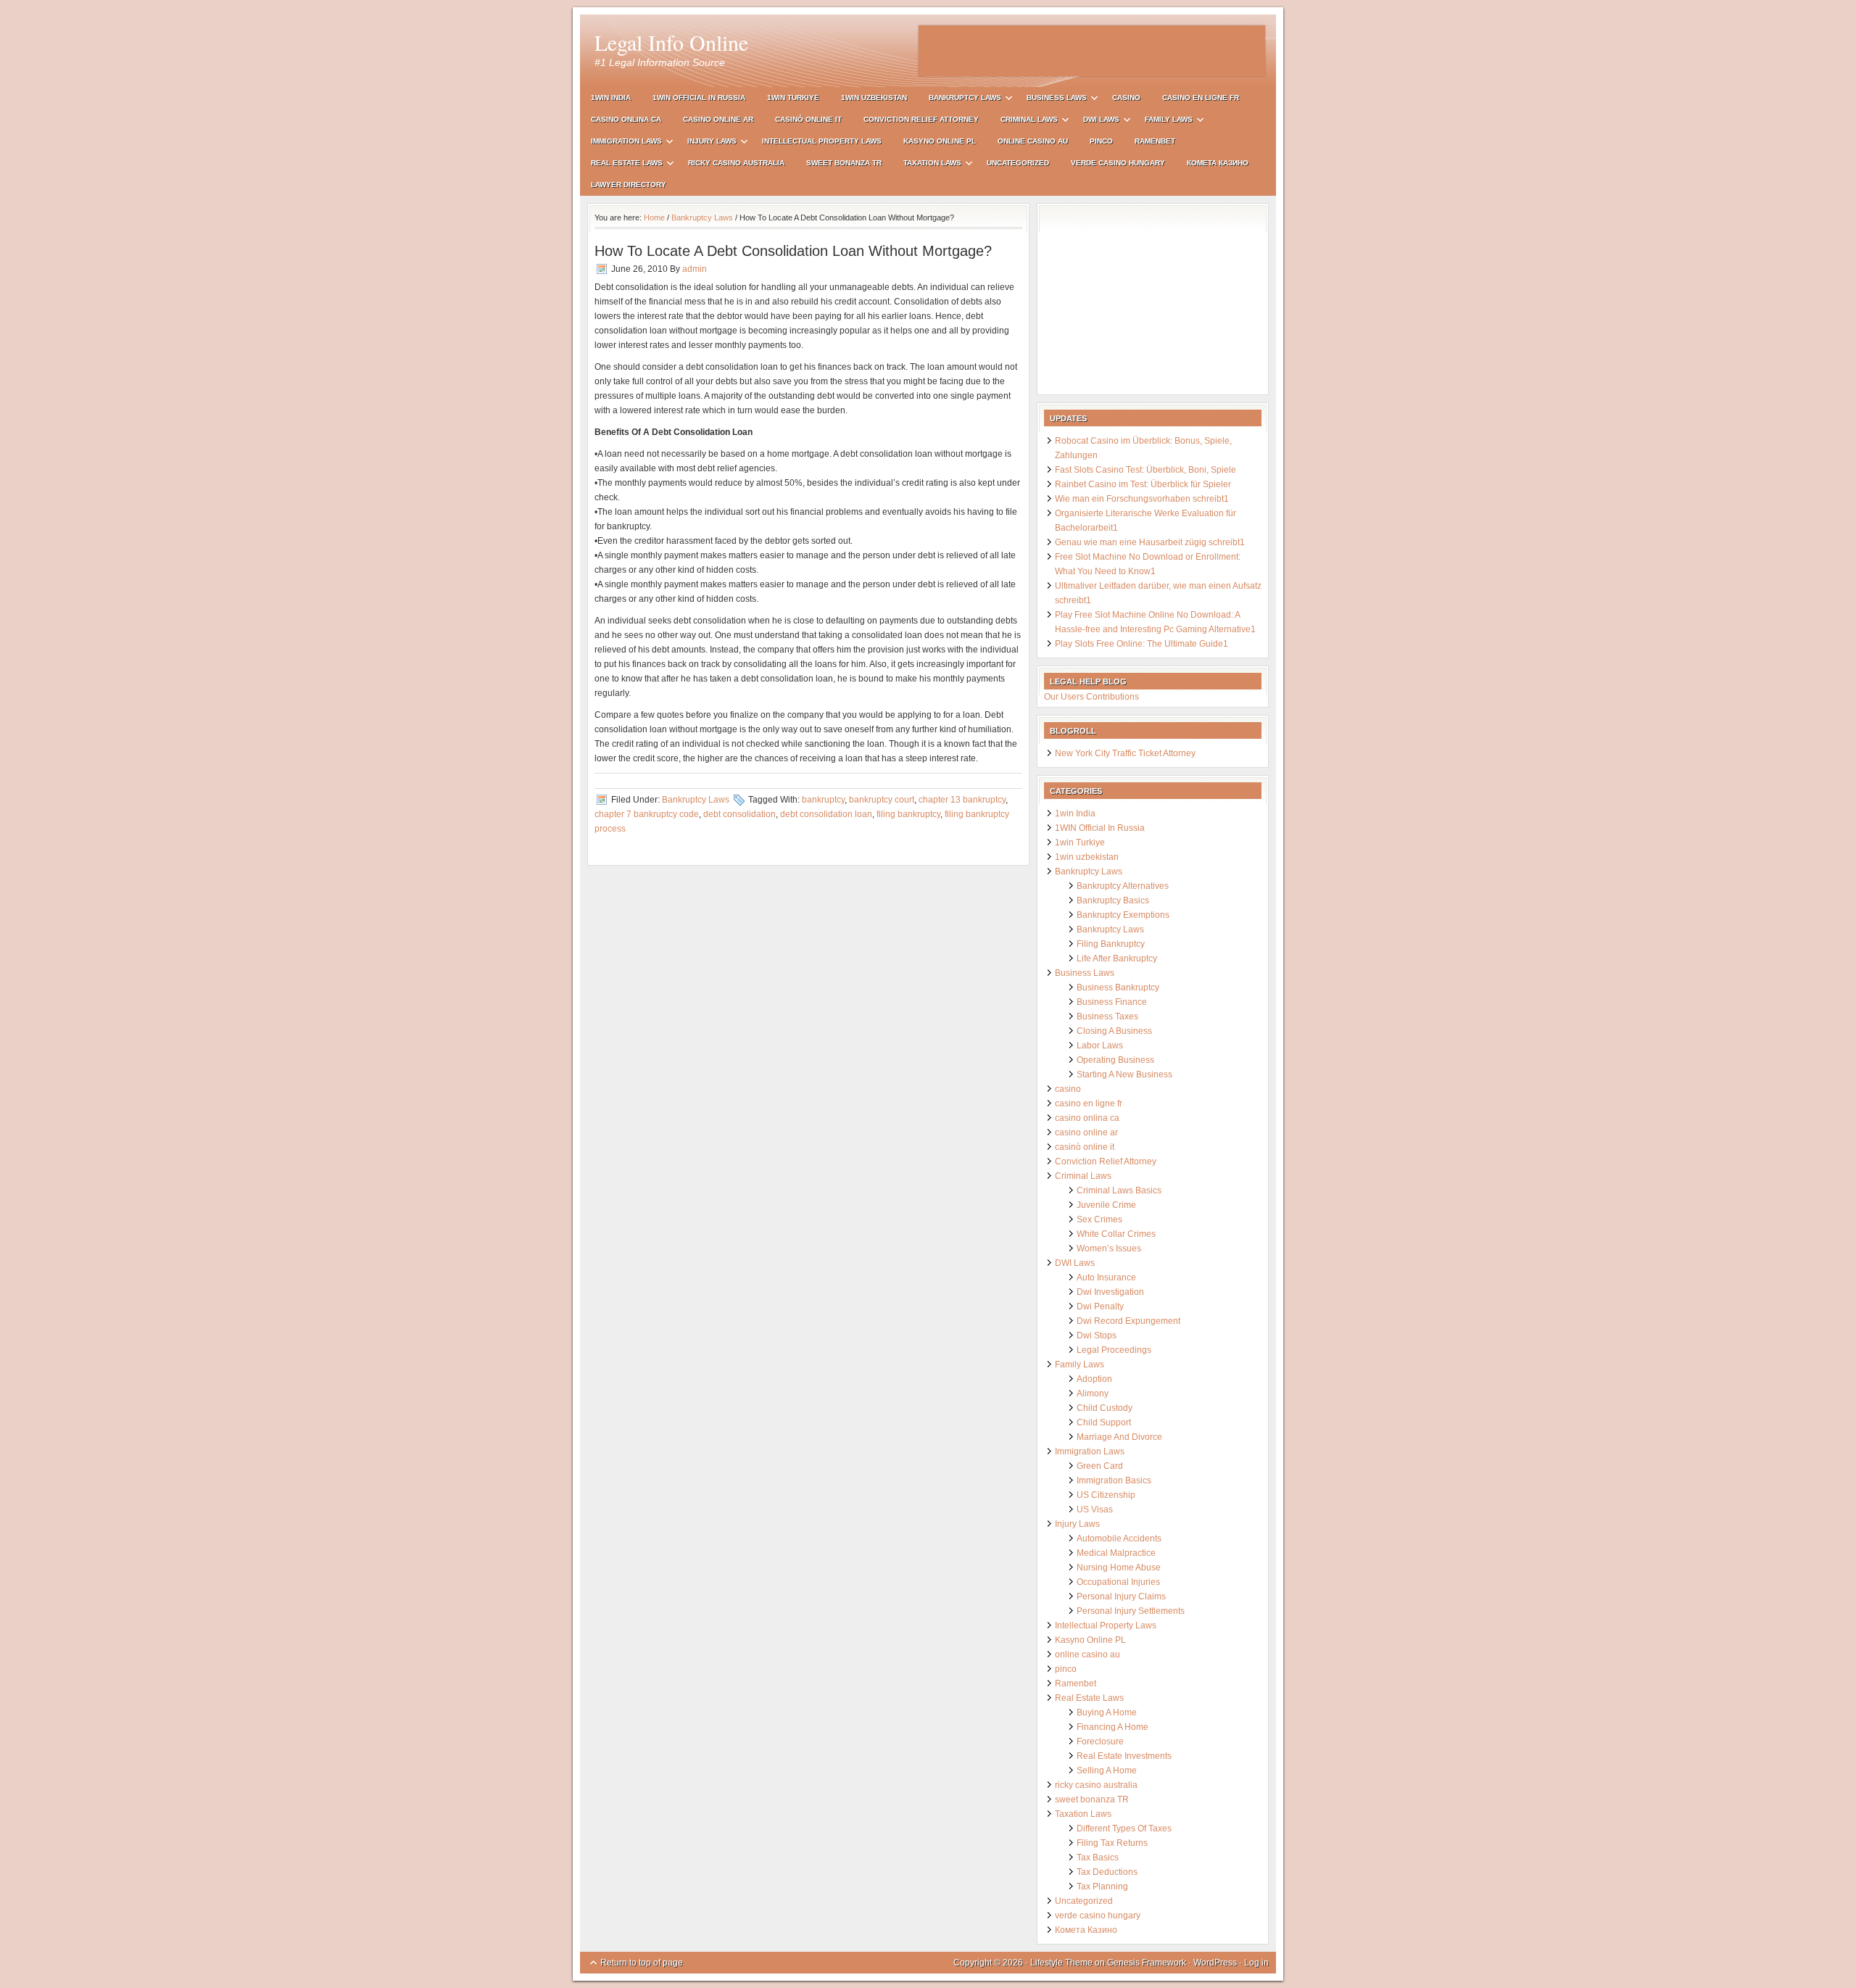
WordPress (1215, 1963)
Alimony (1093, 1393)
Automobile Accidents (1119, 1538)
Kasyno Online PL (940, 141)
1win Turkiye (793, 98)
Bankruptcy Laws (960, 100)
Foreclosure (1100, 1741)
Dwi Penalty (1100, 1306)
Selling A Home (1107, 1770)
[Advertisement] (1092, 51)
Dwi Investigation (1110, 1292)
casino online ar (718, 119)
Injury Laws (707, 143)
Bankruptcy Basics (1113, 900)
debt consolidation (739, 814)
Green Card (1100, 1466)
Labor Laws (1100, 1045)
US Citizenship (1106, 1495)
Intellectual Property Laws (822, 141)
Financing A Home (1113, 1727)
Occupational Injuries (1118, 1582)
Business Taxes (1107, 1016)
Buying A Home (1107, 1712)
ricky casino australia (736, 163)
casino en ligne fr (1201, 98)
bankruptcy (823, 800)
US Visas (1095, 1509)
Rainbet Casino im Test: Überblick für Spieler (1143, 484)
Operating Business (1115, 1060)
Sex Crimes (1099, 1219)
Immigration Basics (1114, 1480)
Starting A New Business (1124, 1074)
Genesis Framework (1147, 1963)
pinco (1101, 141)
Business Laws (1051, 100)
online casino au (1033, 141)
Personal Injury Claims (1121, 1596)
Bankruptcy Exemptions (1123, 915)
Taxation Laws (927, 165)
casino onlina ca (626, 119)
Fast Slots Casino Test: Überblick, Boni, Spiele (1145, 470)
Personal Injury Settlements (1131, 1611)
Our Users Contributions (1091, 697)
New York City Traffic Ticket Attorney (1125, 753)
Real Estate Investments (1124, 1756)
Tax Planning (1102, 1886)
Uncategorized (1018, 163)
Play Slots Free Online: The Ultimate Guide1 (1142, 644)
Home (654, 218)
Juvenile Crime (1106, 1205)
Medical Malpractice (1116, 1553)
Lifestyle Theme (1061, 1963)
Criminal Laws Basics (1119, 1190)
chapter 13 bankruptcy (962, 800)
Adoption (1094, 1379)
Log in (1256, 1963)
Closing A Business (1114, 1031)
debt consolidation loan (826, 814)
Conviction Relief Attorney (921, 119)
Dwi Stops (1097, 1335)
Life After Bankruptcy (1117, 958)
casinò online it (808, 119)
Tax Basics (1098, 1857)
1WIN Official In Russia (699, 98)
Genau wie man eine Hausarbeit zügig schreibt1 (1150, 542)
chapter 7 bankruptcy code (647, 814)
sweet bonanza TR (844, 163)
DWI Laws (1096, 121)
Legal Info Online (671, 42)
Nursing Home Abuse (1119, 1567)
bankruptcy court (882, 800)
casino (1126, 98)
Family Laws (1163, 121)
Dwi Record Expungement (1128, 1321)
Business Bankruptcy (1118, 987)
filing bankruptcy (908, 814)
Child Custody (1105, 1408)
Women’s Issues (1109, 1248)
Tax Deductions (1107, 1872)
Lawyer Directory (629, 185)
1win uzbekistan (874, 98)
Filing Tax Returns (1112, 1843)
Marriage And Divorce (1119, 1437)
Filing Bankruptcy (1111, 944)
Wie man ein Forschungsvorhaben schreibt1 (1142, 499)
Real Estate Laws (621, 165)
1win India (611, 98)
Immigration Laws (621, 143)
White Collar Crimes (1116, 1234)
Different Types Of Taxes (1124, 1828)
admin (695, 269)
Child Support (1104, 1422)
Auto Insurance (1106, 1277)
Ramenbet (1155, 141)
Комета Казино (1218, 163)
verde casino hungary (1118, 163)
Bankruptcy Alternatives (1123, 886)
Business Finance (1112, 1002)
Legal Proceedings (1114, 1350)
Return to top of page (642, 1963)
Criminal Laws (1024, 121)
